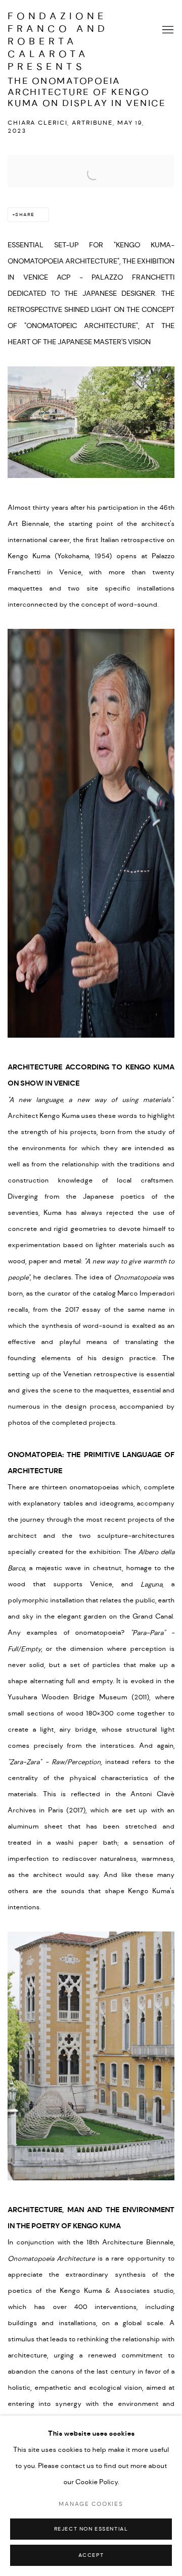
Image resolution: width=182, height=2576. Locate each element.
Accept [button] (91, 2556)
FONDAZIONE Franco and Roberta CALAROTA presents (58, 30)
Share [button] (25, 215)
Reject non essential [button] (91, 2529)
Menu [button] (167, 30)
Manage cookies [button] (91, 2504)
